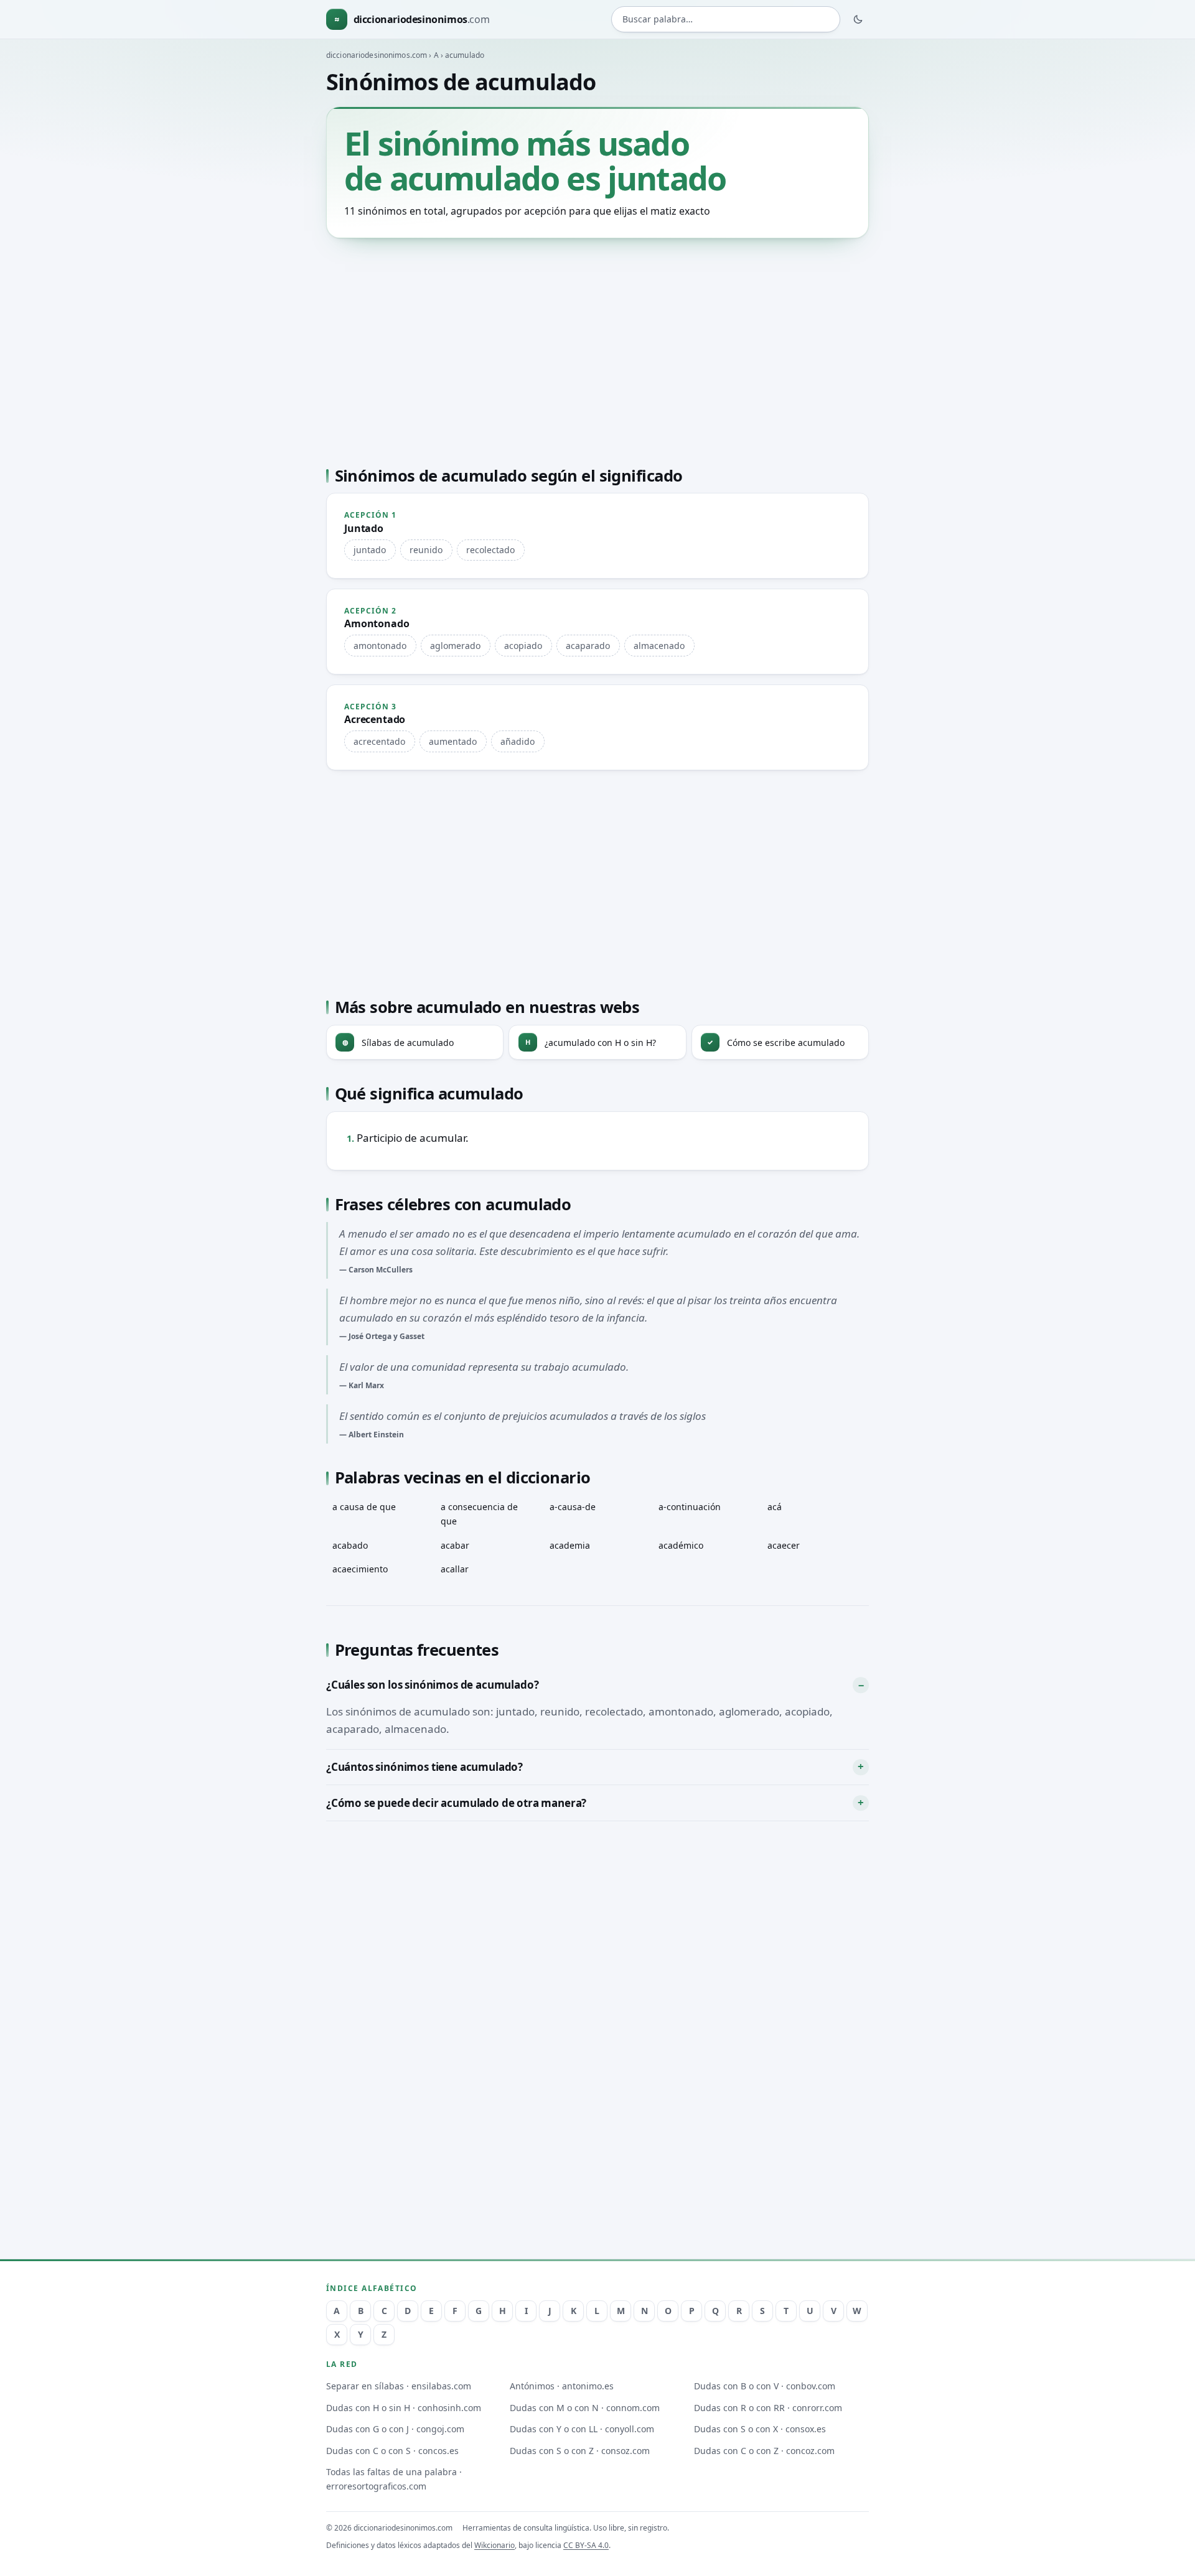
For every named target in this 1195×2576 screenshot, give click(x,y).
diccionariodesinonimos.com (377, 55)
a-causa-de (573, 1507)
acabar (455, 1545)
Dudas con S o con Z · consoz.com (580, 2451)
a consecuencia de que (479, 1514)
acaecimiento (360, 1569)
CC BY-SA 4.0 (586, 2545)
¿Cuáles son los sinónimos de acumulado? (432, 1685)
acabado (350, 1545)
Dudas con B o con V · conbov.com (765, 2386)
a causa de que (364, 1507)
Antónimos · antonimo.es (562, 2386)
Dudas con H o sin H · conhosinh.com (404, 2408)
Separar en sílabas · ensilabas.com (399, 2386)
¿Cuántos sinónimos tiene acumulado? (424, 1767)
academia (570, 1545)
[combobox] (726, 20)
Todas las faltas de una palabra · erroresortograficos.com (394, 2479)
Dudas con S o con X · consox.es (760, 2429)
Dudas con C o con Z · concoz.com (764, 2451)
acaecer (784, 1545)
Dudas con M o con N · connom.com (585, 2408)
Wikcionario (494, 2545)
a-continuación (690, 1507)
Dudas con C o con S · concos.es (392, 2451)
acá (775, 1507)
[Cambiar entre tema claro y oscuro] (858, 19)
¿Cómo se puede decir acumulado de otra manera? (456, 1803)
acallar (455, 1569)
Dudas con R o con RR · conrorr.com (768, 2408)
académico (681, 1545)
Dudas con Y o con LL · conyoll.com (582, 2429)
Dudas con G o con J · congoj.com (395, 2429)
